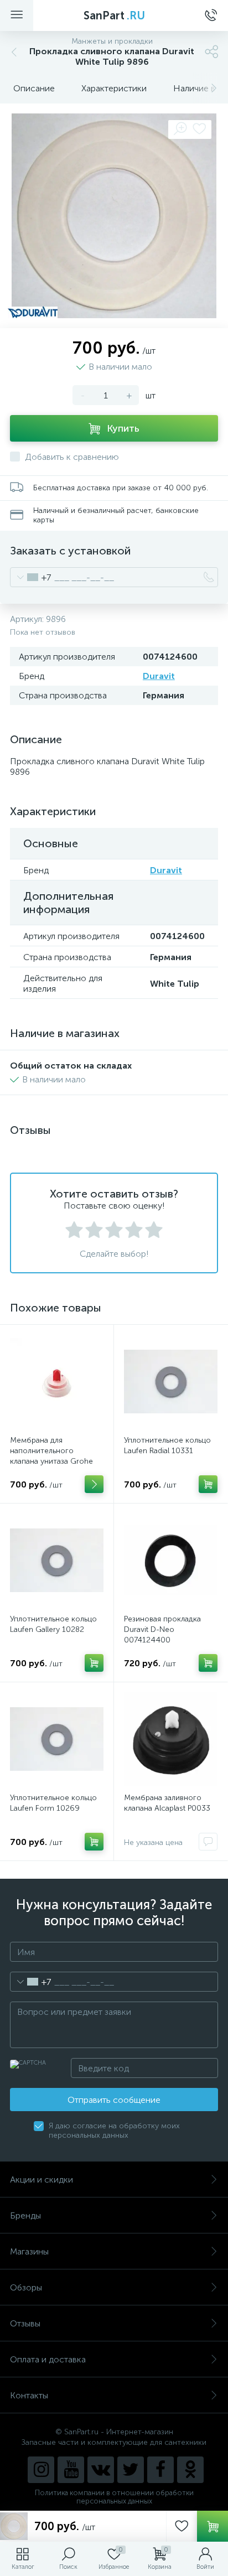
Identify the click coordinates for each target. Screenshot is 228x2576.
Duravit (159, 676)
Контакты (29, 2395)
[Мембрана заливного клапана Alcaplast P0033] (171, 1739)
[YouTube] (71, 2470)
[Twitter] (131, 2470)
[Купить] (208, 1484)
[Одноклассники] (190, 2470)
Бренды (25, 2215)
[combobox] (31, 577)
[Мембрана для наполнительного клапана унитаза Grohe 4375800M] (57, 1382)
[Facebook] (160, 2470)
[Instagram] (41, 2470)
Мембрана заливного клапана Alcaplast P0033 (167, 1803)
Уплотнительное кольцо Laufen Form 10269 (53, 1803)
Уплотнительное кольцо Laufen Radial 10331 (167, 1445)
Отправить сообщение (114, 2100)
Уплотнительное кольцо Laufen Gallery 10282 (53, 1624)
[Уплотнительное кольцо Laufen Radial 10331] (171, 1382)
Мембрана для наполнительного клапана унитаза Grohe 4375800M (51, 1456)
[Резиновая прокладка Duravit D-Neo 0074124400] (171, 1560)
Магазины (29, 2251)
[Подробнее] (94, 1484)
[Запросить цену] (208, 1842)
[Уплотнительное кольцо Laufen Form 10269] (57, 1739)
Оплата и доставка (48, 2359)
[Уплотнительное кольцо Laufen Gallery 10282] (57, 1560)
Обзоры (26, 2287)
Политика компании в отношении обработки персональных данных (114, 2497)
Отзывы (25, 2323)
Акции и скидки (42, 2180)
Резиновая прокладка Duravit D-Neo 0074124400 (162, 1629)
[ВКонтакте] (101, 2470)
